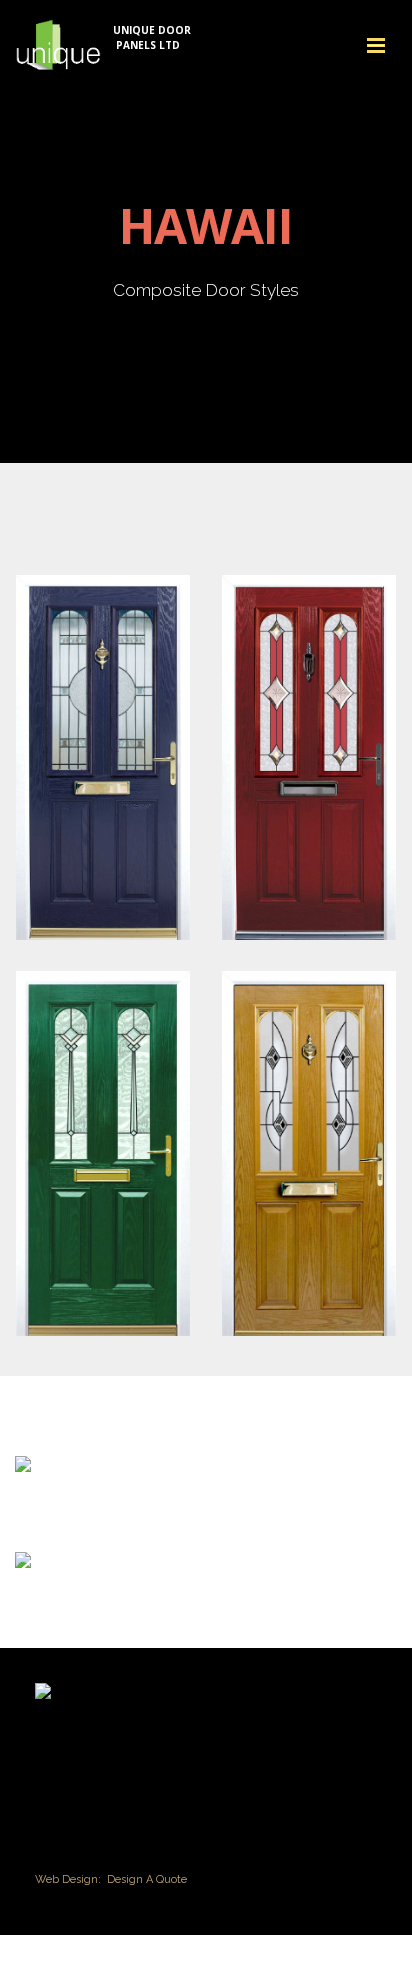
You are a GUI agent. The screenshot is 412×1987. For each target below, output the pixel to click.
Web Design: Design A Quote (111, 1879)
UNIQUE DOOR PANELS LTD (152, 37)
